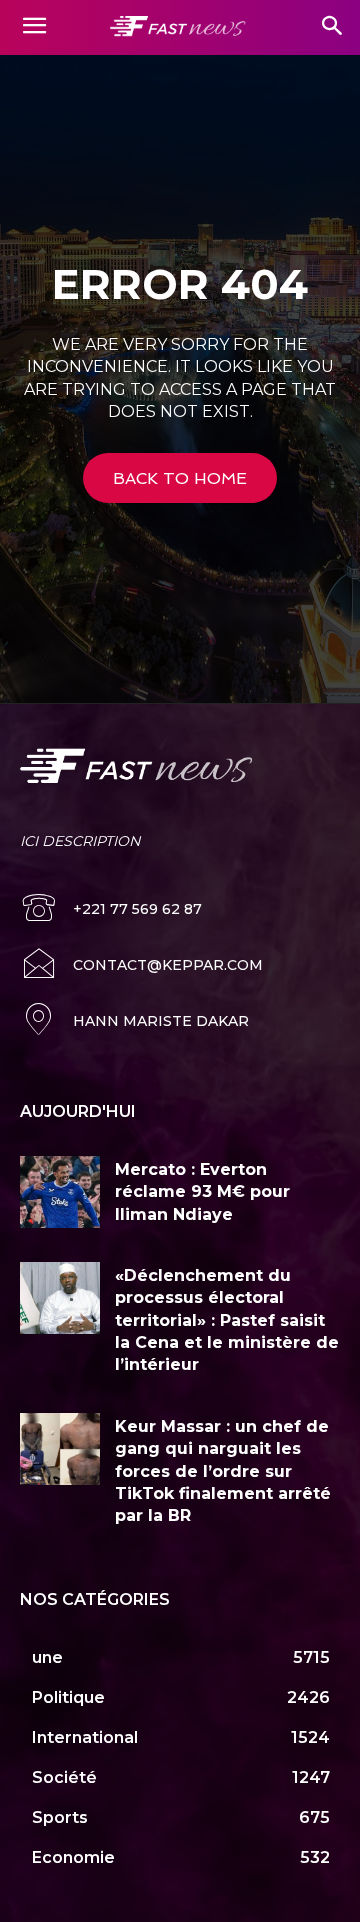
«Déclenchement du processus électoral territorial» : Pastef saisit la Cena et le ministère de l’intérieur (227, 1320)
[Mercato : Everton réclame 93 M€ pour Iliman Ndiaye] (60, 1192)
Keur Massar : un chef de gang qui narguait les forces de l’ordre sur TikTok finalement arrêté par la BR (223, 1471)
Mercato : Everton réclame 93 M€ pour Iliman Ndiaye (202, 1192)
